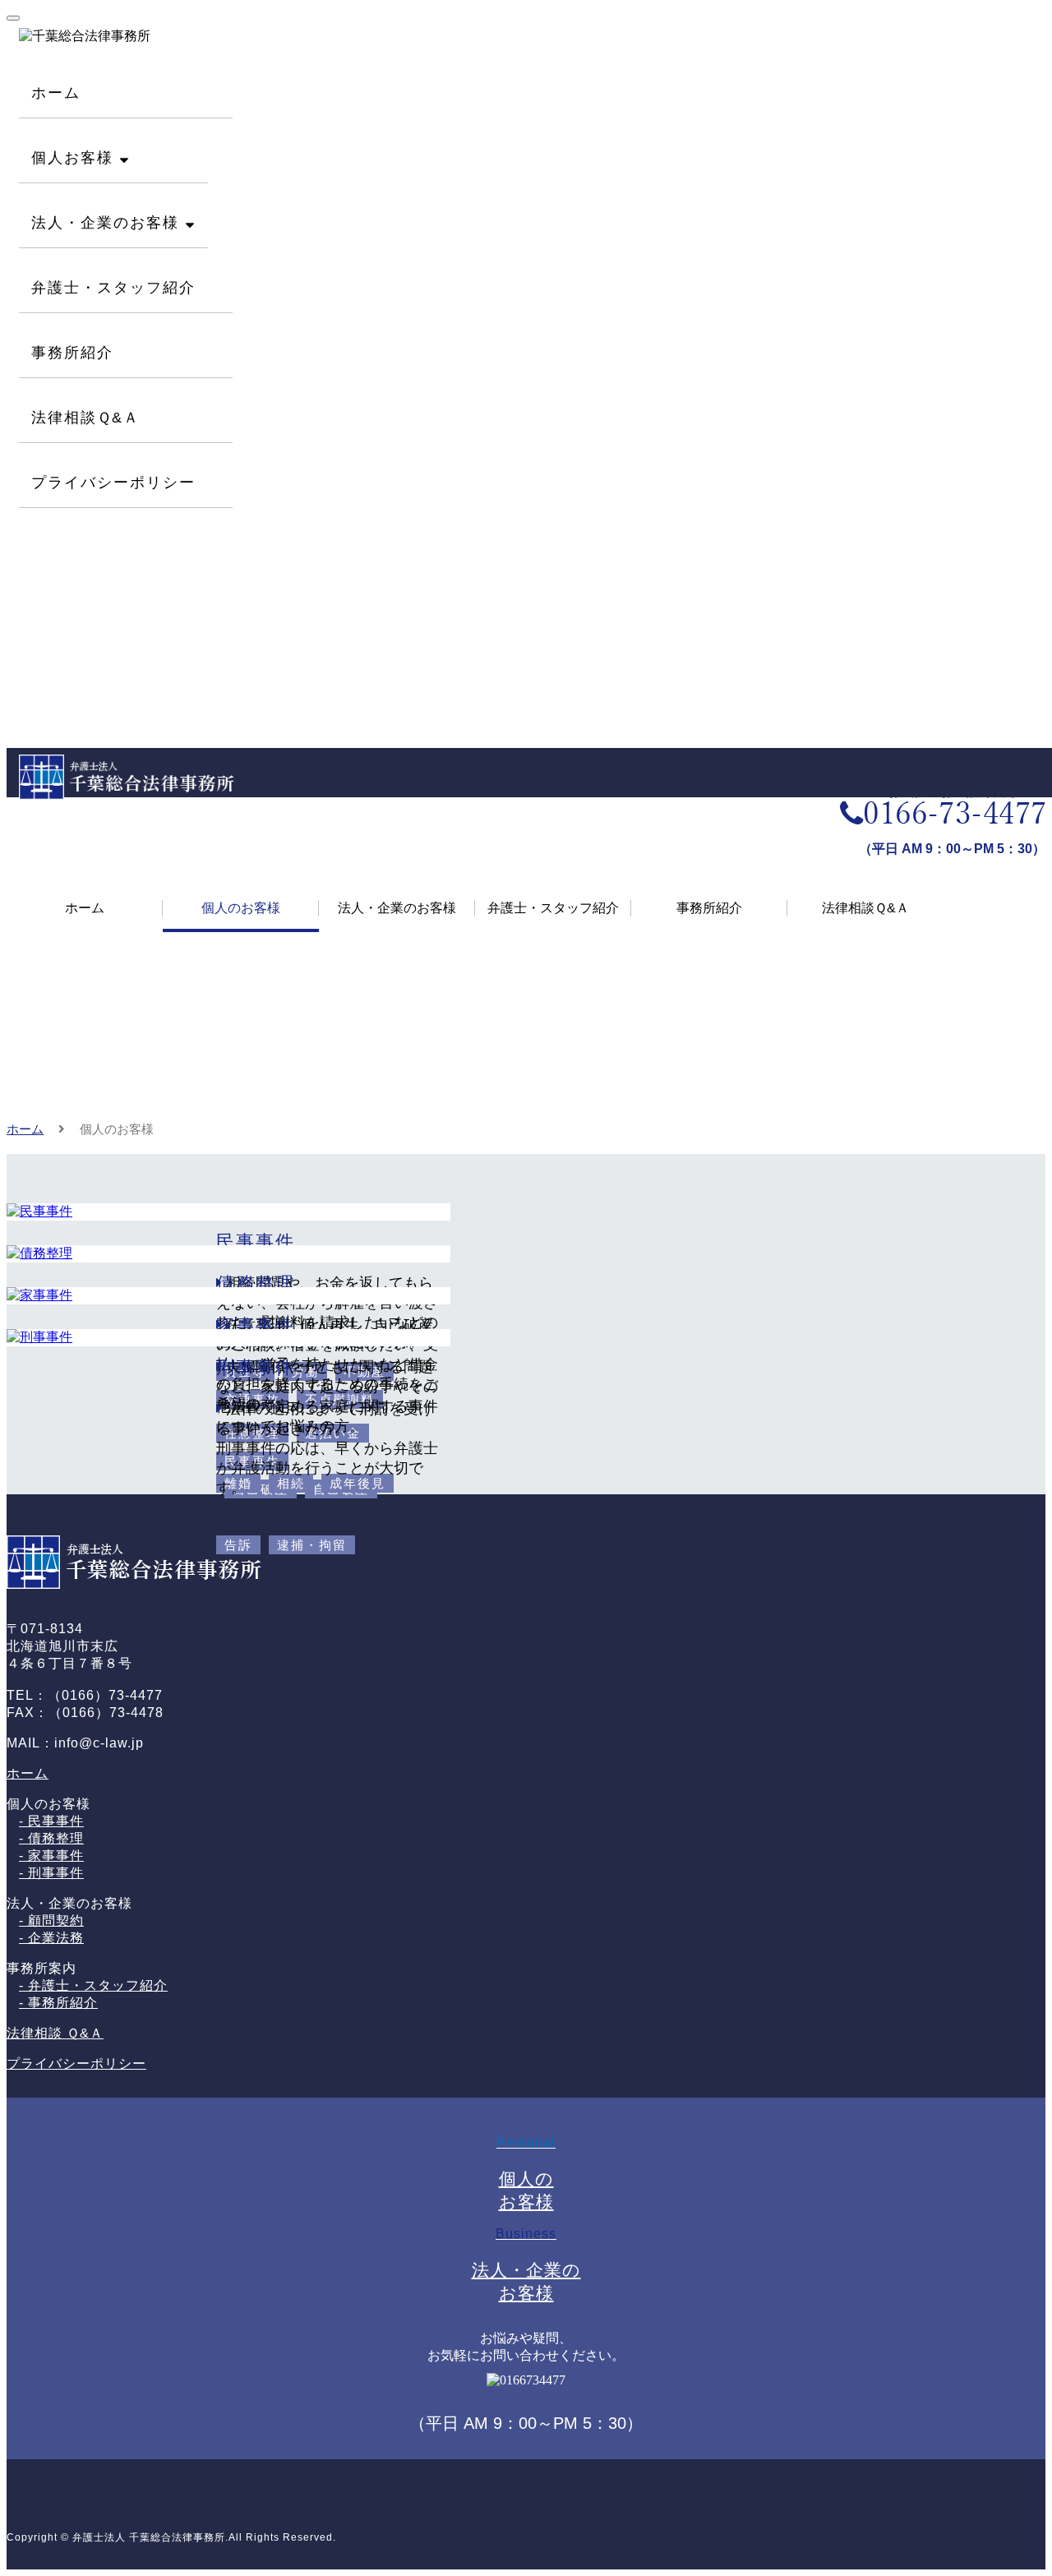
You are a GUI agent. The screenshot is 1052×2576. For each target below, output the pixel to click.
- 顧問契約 (51, 1920)
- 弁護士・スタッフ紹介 (93, 1985)
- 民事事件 (51, 1821)
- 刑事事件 (51, 1873)
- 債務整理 (51, 1838)
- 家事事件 (51, 1856)
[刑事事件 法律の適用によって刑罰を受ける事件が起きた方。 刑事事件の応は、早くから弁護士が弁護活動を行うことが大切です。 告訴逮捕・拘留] (526, 1338)
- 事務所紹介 (58, 2003)
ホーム (25, 1129)
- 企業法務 (51, 1938)
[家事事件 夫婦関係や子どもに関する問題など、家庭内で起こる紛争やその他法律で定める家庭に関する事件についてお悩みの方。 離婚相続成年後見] (526, 1296)
